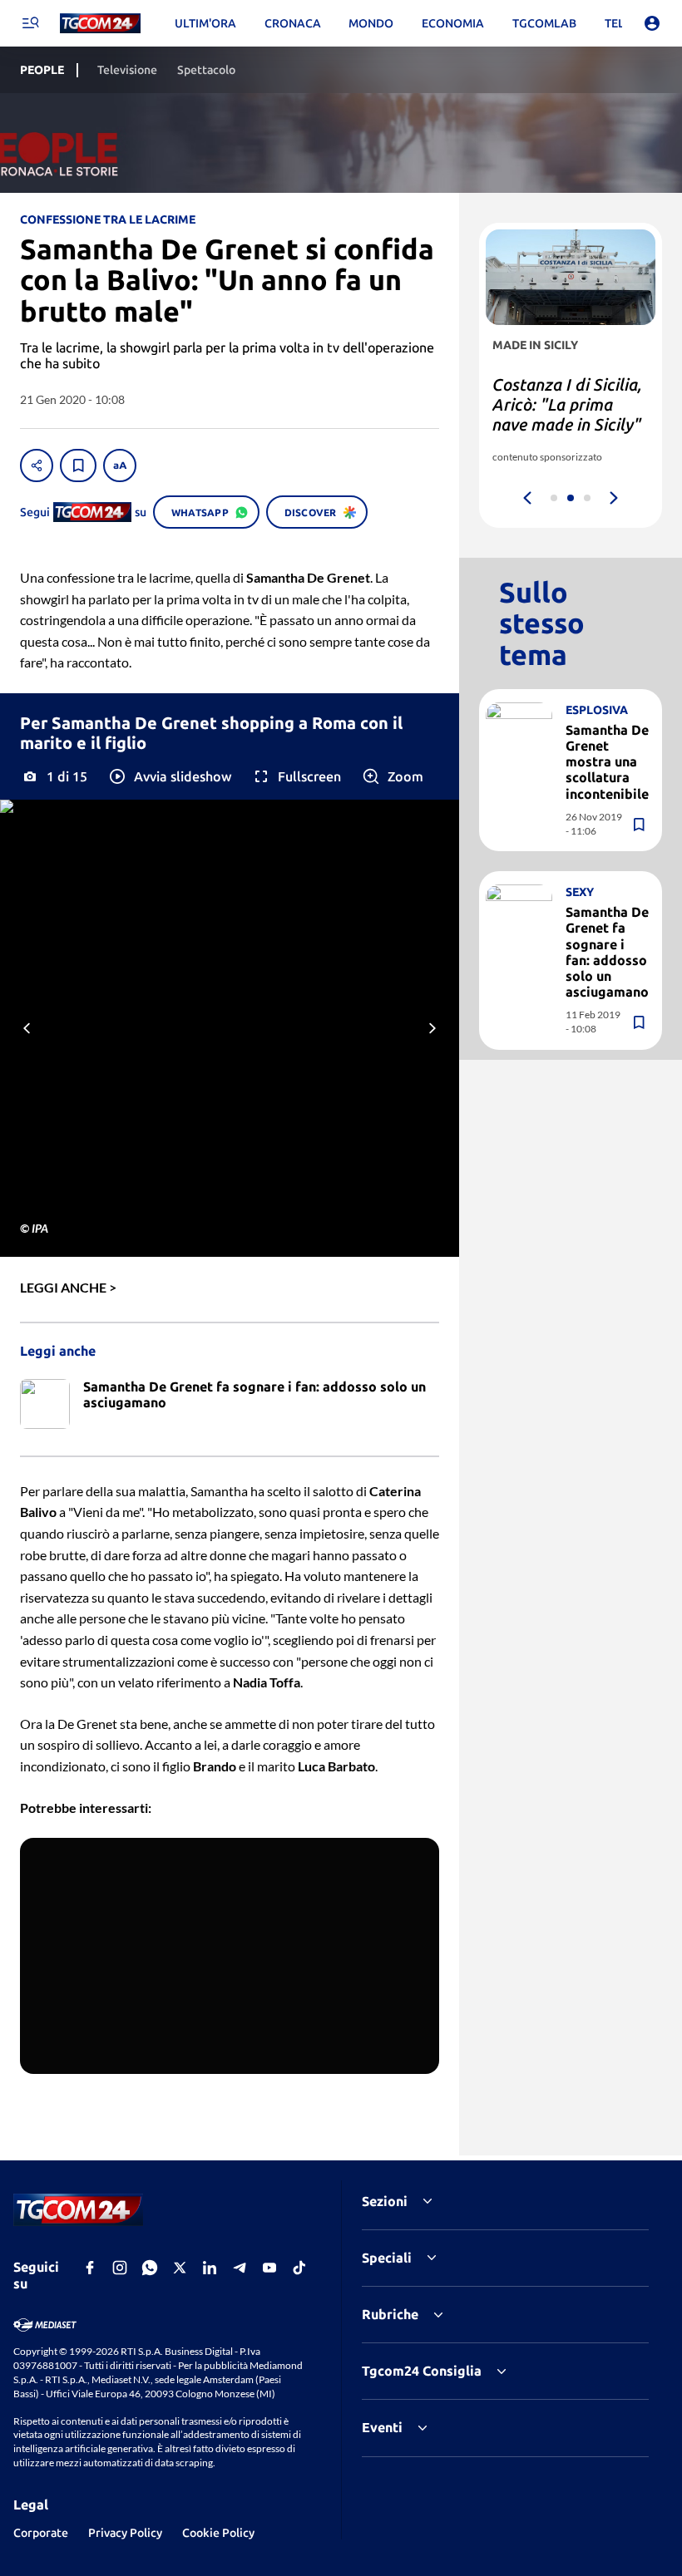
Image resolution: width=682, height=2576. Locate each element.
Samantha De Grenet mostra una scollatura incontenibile (607, 762)
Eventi (382, 2427)
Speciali (387, 2258)
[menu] (30, 23)
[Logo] (100, 24)
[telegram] (240, 2268)
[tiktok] (299, 2268)
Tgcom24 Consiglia (422, 2371)
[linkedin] (210, 2268)
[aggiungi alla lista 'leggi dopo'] (78, 465)
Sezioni (385, 2201)
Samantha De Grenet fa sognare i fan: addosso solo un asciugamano (607, 952)
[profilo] (652, 23)
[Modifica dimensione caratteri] (120, 465)
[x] (180, 2268)
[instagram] (120, 2268)
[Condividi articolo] (37, 465)
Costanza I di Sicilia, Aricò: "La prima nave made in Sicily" (567, 404)
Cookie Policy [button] (218, 2533)
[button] (169, 776)
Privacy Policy (125, 2533)
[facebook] (90, 2268)
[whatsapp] (150, 2268)
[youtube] (269, 2268)
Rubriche (390, 2314)
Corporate (41, 2533)
